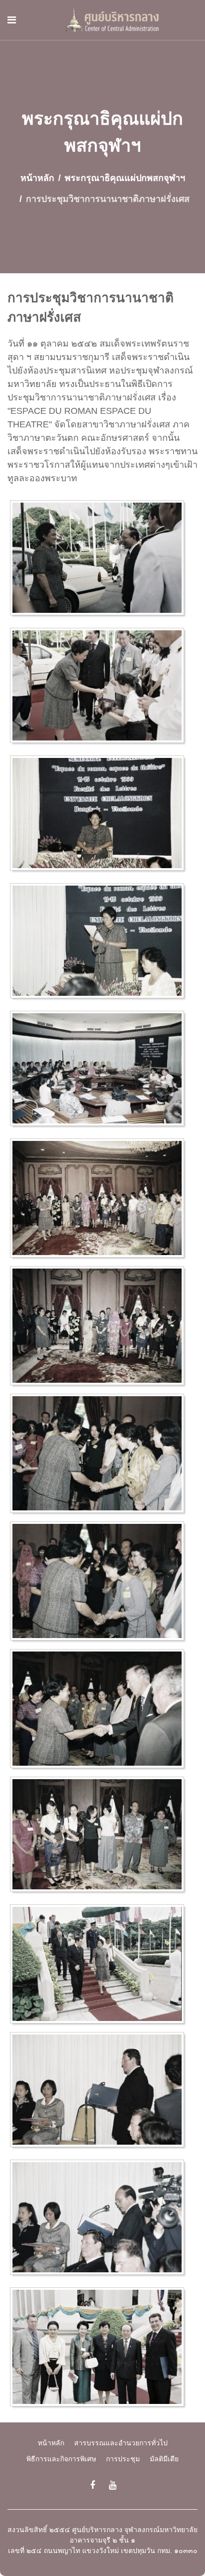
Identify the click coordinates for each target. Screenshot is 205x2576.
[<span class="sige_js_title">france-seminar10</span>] (100, 1966)
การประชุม (123, 2459)
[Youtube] (113, 2485)
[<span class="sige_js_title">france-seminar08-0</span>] (100, 1583)
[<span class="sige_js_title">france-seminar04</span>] (100, 1071)
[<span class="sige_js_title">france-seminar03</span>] (100, 943)
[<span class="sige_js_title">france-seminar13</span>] (100, 2349)
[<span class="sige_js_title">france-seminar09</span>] (100, 1837)
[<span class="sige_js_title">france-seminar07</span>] (100, 1455)
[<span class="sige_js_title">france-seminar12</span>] (100, 2219)
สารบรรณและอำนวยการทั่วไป (121, 2443)
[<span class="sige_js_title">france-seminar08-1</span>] (100, 1710)
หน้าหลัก (51, 2443)
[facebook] (93, 2485)
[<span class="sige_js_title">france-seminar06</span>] (100, 1327)
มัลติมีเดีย (164, 2459)
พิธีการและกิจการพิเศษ (61, 2459)
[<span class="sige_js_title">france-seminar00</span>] (100, 560)
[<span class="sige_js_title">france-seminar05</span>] (100, 1200)
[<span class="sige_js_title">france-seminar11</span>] (100, 2092)
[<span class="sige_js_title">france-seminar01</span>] (100, 688)
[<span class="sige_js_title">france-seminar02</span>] (100, 815)
